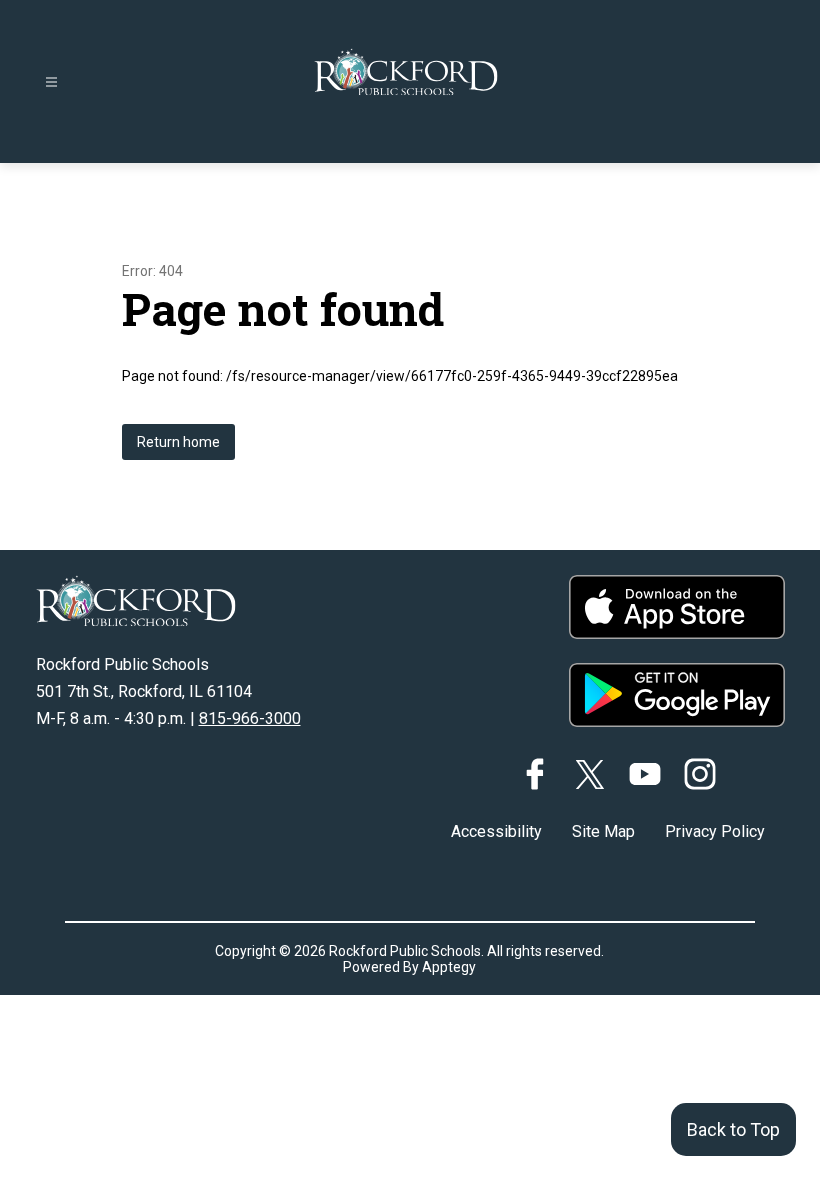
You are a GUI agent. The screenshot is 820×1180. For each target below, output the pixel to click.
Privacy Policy (715, 831)
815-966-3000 (250, 718)
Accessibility (496, 831)
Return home (178, 442)
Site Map (603, 831)
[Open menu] (51, 82)
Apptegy (449, 967)
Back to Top (733, 1129)
